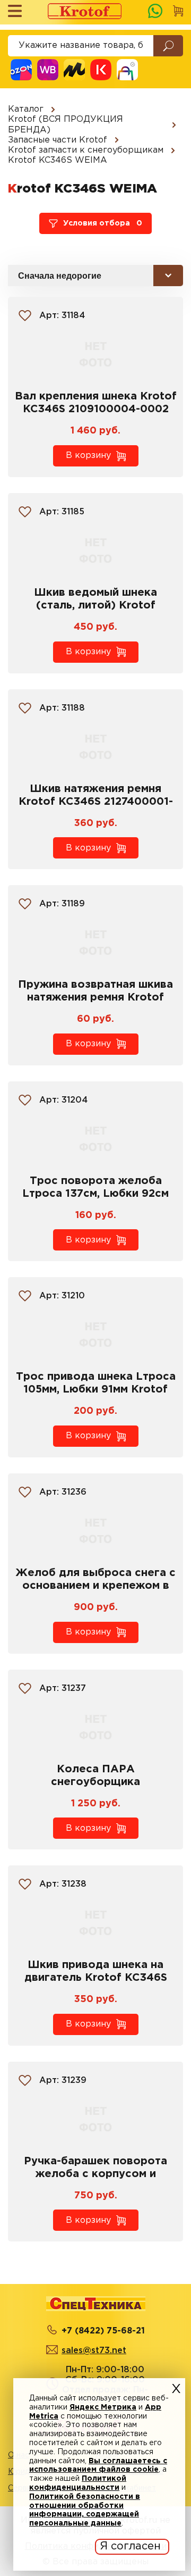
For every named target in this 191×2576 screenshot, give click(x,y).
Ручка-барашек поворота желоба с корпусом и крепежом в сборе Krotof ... (96, 2174)
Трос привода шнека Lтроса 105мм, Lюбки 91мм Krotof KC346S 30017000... (96, 1389)
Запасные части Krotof (58, 140)
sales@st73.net (94, 2351)
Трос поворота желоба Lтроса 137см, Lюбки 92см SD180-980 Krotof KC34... (95, 1194)
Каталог (26, 109)
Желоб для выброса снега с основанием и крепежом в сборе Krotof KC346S (95, 1586)
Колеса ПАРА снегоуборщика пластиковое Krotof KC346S (95, 1782)
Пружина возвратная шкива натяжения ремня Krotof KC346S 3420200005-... (95, 997)
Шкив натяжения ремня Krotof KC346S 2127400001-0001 (96, 802)
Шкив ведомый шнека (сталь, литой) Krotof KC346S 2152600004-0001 (96, 605)
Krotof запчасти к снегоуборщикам (86, 150)
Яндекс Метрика (103, 2407)
